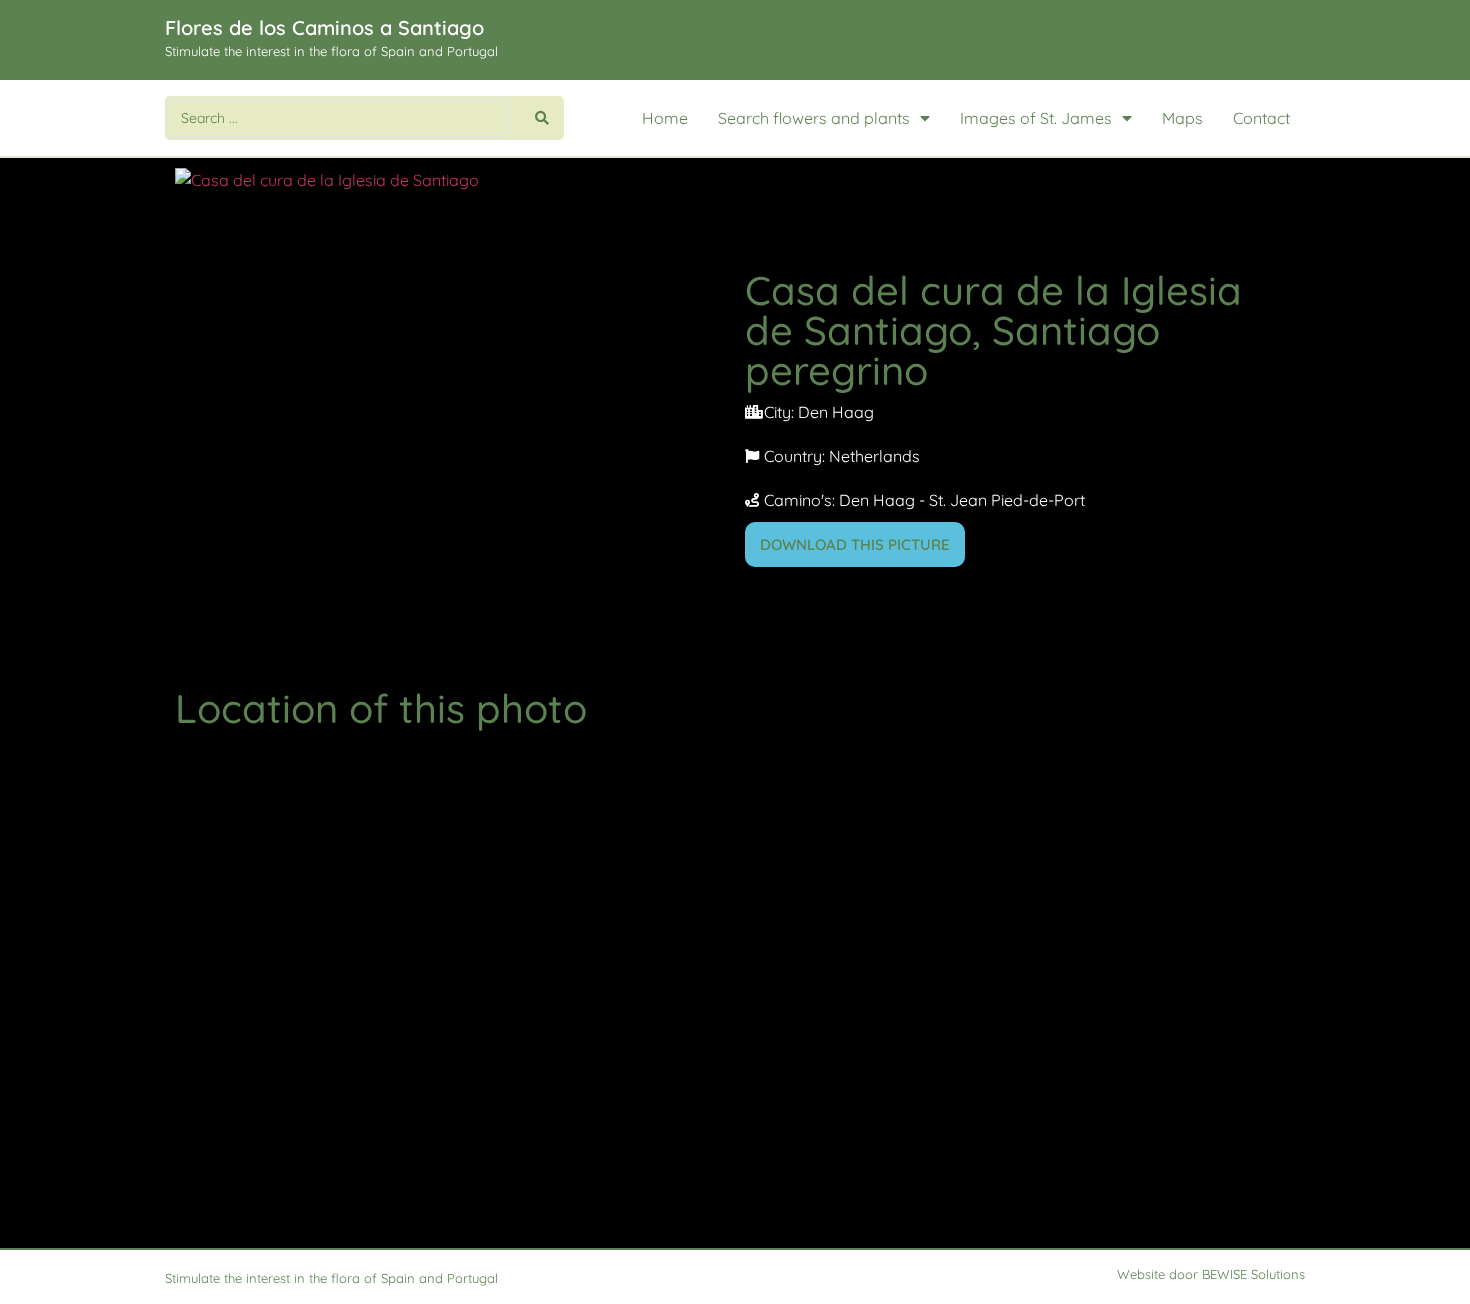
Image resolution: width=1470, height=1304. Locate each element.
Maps (1182, 118)
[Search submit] (542, 118)
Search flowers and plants (814, 118)
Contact (1261, 118)
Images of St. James (1036, 118)
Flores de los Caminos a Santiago (324, 27)
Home (665, 118)
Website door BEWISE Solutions (1211, 1274)
